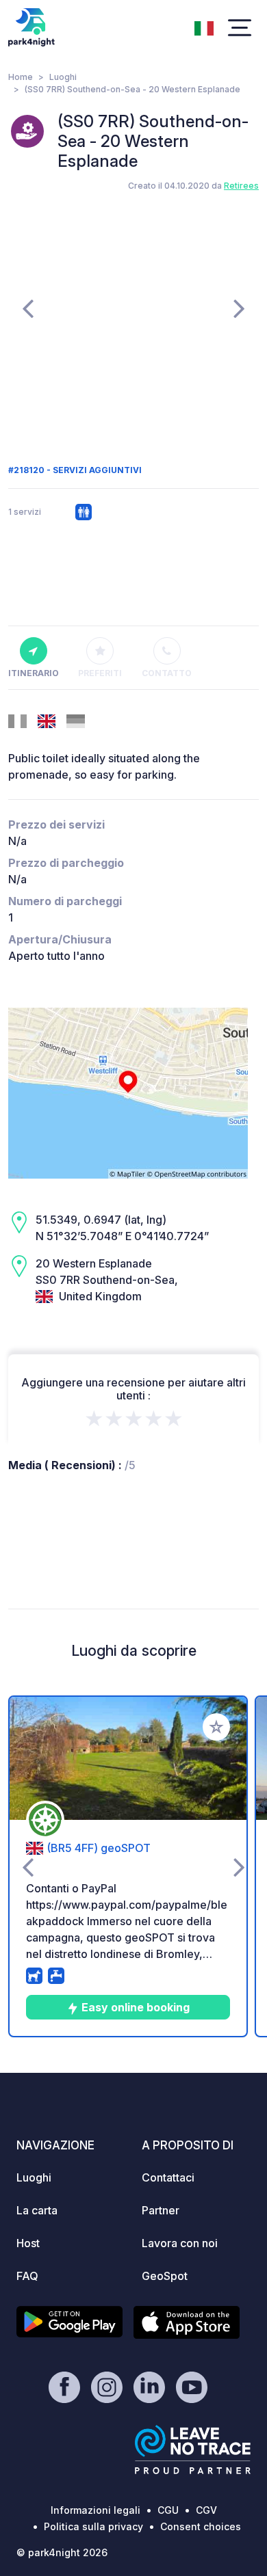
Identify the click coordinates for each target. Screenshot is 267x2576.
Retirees (241, 186)
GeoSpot (165, 2276)
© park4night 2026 (62, 2552)
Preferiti (100, 673)
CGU (168, 2510)
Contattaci (168, 2177)
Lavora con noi (180, 2243)
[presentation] (28, 308)
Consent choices (201, 2526)
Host (28, 2243)
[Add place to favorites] (216, 1727)
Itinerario (34, 673)
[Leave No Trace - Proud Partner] (193, 2450)
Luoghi (63, 77)
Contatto (167, 673)
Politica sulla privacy (93, 2526)
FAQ (27, 2276)
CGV (206, 2510)
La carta (37, 2210)
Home (21, 77)
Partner (161, 2210)
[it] (204, 27)
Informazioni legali (96, 2510)
